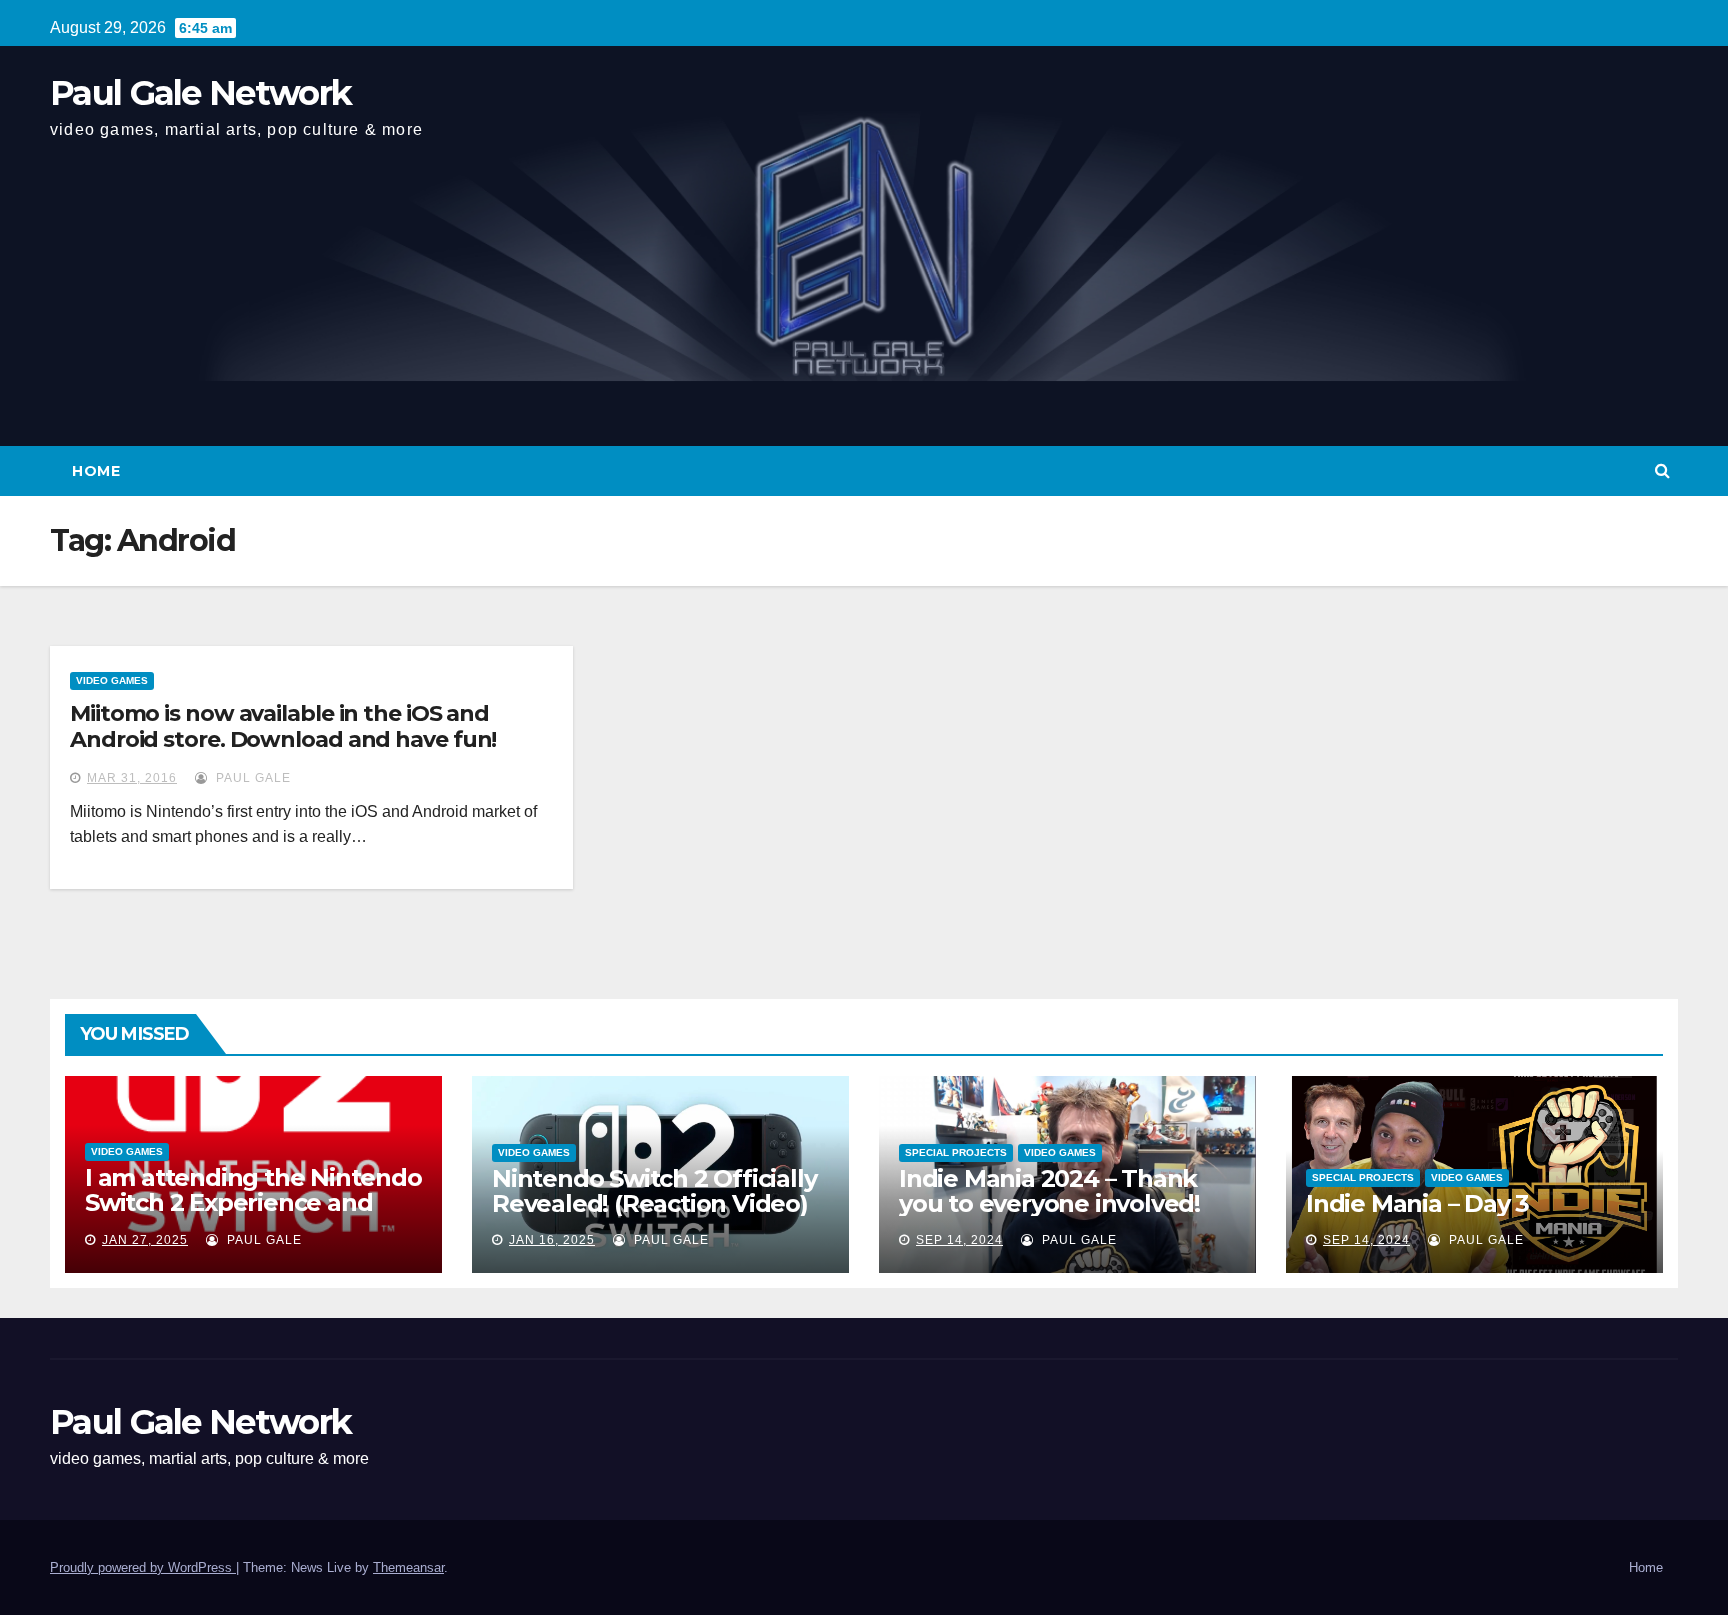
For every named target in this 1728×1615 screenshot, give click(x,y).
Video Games (112, 680)
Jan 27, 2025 (145, 1240)
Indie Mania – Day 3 (1417, 1203)
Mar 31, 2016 (132, 778)
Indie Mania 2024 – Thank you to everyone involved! (1049, 1191)
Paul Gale (251, 778)
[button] (1662, 470)
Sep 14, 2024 (959, 1240)
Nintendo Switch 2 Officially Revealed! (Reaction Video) (654, 1191)
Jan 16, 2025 (552, 1240)
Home (96, 471)
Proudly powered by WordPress (143, 1567)
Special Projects (956, 1152)
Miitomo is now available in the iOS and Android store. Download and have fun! (283, 726)
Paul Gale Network (200, 93)
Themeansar (408, 1567)
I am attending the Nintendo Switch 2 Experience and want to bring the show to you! (253, 1215)
